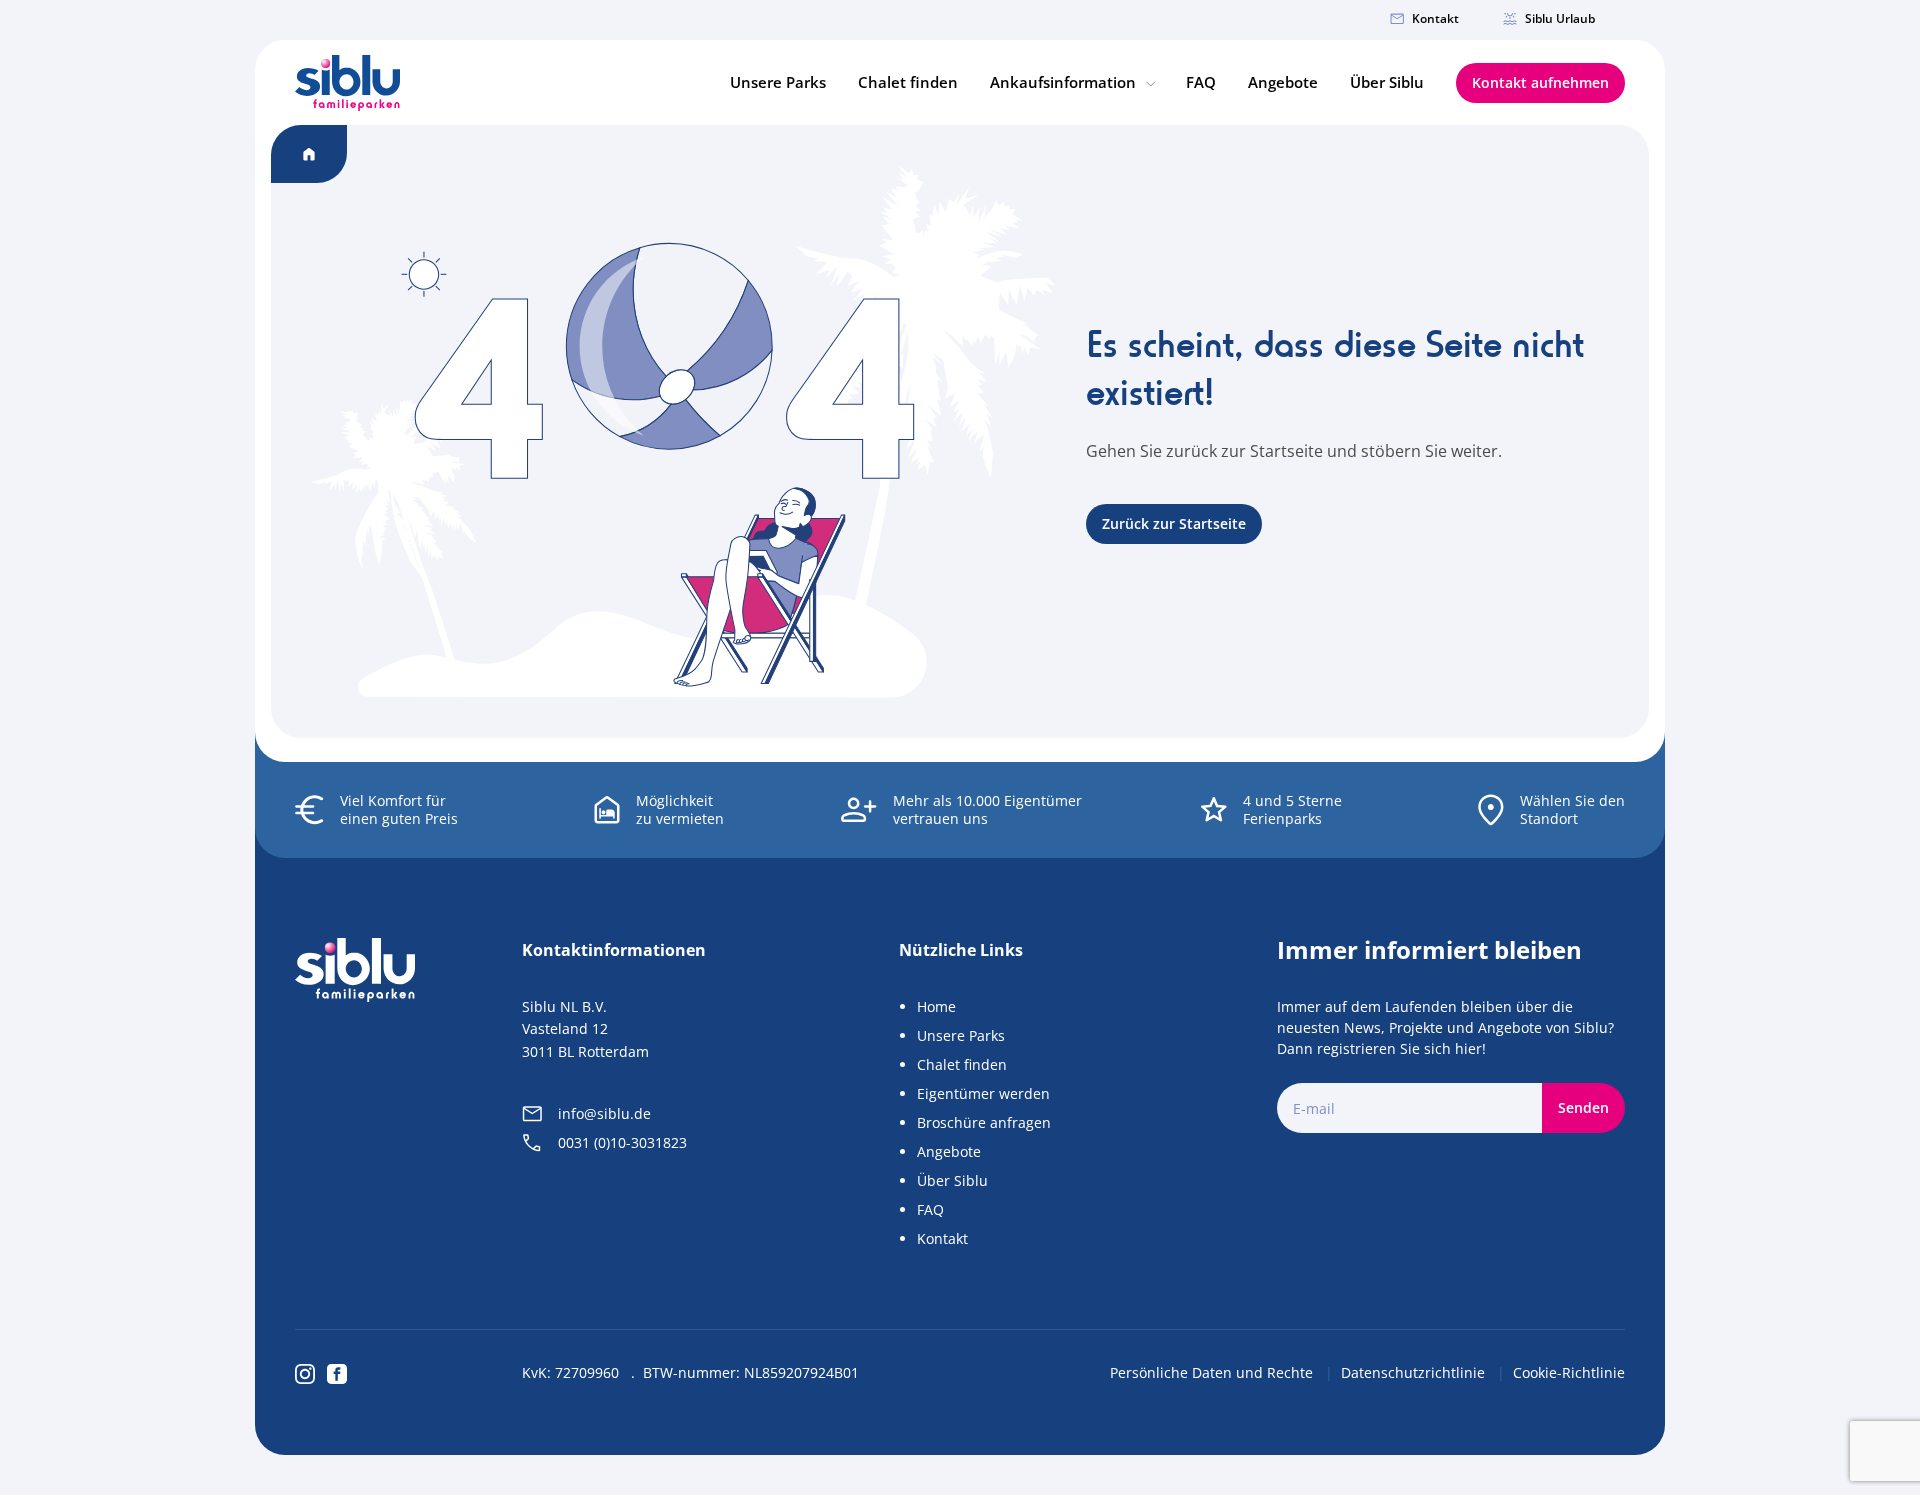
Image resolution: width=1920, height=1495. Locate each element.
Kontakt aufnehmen (1540, 82)
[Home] (347, 83)
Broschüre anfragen (984, 1122)
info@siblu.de (604, 1113)
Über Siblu (1387, 82)
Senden (1583, 1107)
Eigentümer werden (983, 1093)
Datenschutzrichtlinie (1415, 1372)
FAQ (1201, 82)
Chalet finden (908, 82)
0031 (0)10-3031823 (622, 1142)
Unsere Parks (778, 82)
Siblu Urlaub (1560, 18)
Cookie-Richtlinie (1569, 1372)
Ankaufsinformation (1065, 82)
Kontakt (1435, 18)
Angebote (1283, 82)
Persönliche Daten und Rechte (1213, 1372)
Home (936, 1006)
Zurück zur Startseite (1174, 523)
